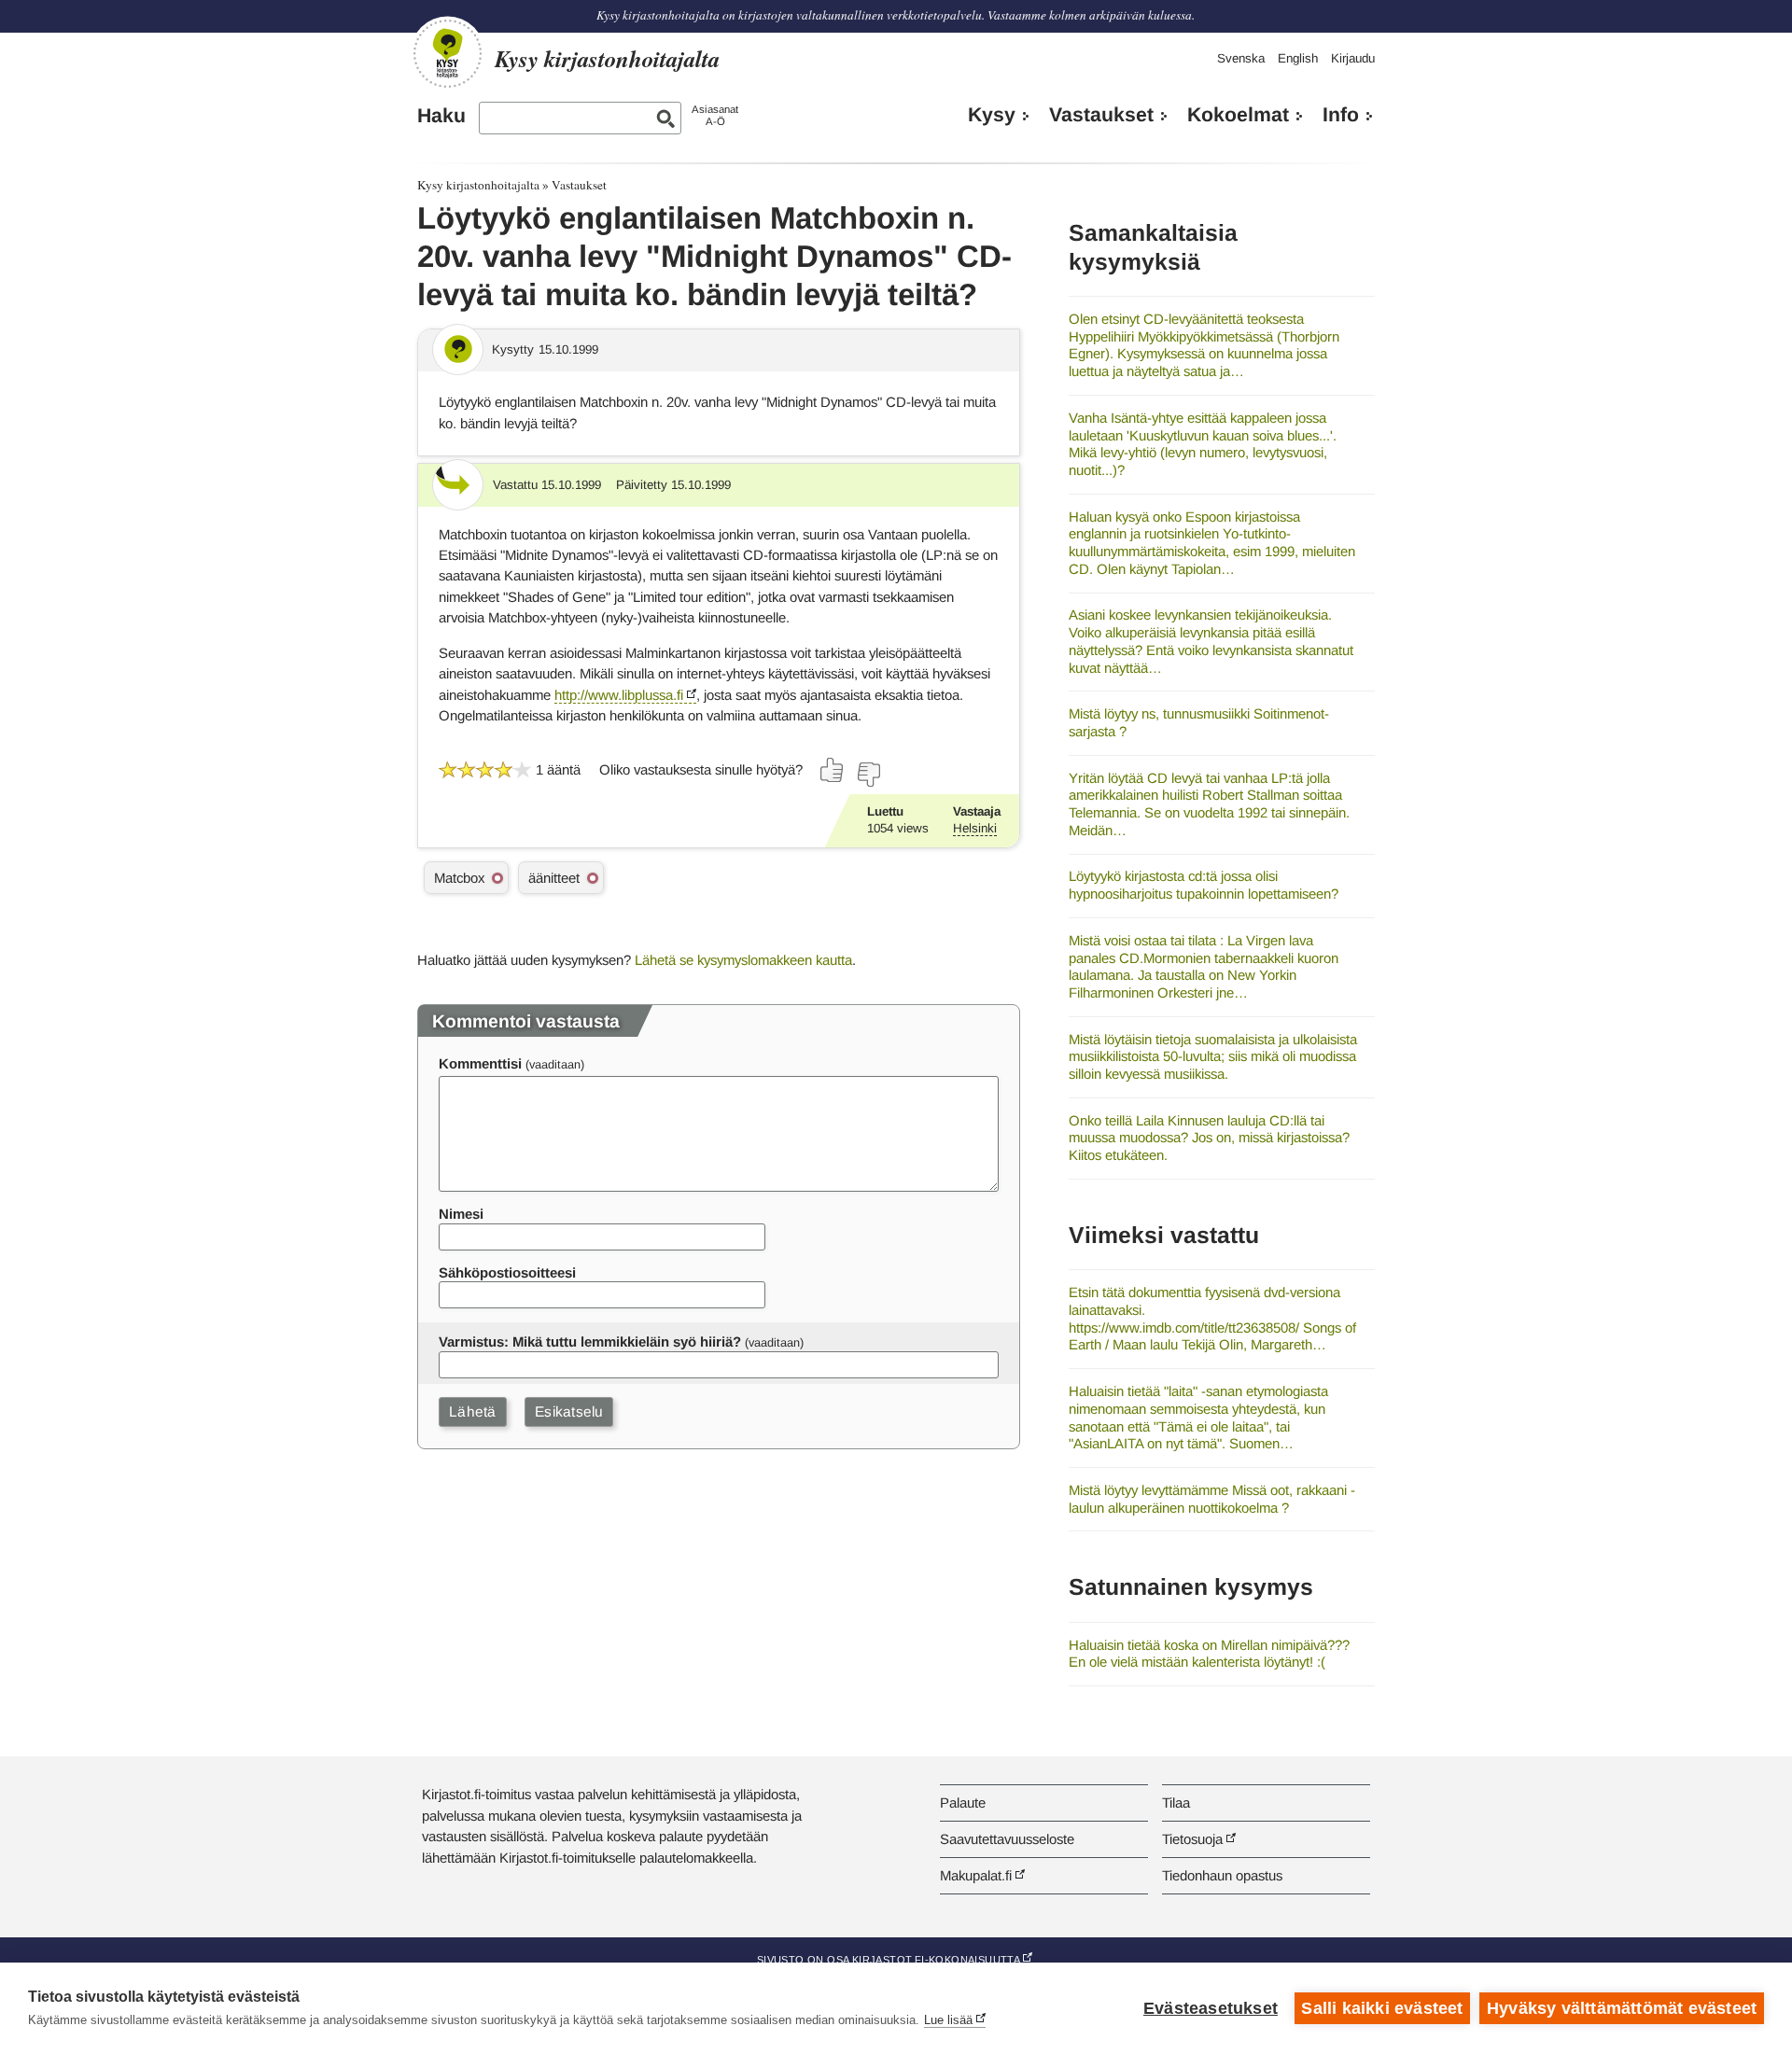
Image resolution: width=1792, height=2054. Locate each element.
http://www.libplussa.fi (619, 695)
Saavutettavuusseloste (1007, 1839)
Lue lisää (948, 2020)
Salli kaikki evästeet (1382, 2008)
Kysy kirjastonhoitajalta (478, 185)
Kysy (992, 115)
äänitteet (554, 878)
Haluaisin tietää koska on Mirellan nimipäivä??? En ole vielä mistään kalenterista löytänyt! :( (1209, 1654)
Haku (441, 116)
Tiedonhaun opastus (1222, 1875)
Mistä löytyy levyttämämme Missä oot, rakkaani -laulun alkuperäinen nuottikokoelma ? (1212, 1499)
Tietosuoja (1192, 1839)
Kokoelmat (1238, 115)
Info (1341, 115)
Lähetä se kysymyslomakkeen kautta (743, 960)
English (1298, 58)
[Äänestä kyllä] (833, 770)
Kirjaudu (1353, 58)
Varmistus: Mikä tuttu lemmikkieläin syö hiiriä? (590, 1341)
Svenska (1241, 58)
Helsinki (975, 828)
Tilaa (1176, 1802)
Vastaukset (1101, 115)
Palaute (963, 1802)
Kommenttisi (480, 1063)
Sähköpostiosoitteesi (507, 1272)
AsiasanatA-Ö (715, 115)
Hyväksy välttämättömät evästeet (1622, 2008)
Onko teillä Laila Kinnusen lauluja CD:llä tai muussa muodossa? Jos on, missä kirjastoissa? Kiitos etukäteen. (1209, 1138)
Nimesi (461, 1214)
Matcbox (459, 878)
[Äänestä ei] (868, 775)
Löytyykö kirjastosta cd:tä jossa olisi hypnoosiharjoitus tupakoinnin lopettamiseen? (1204, 885)
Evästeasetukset (1211, 2008)
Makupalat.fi (976, 1875)
